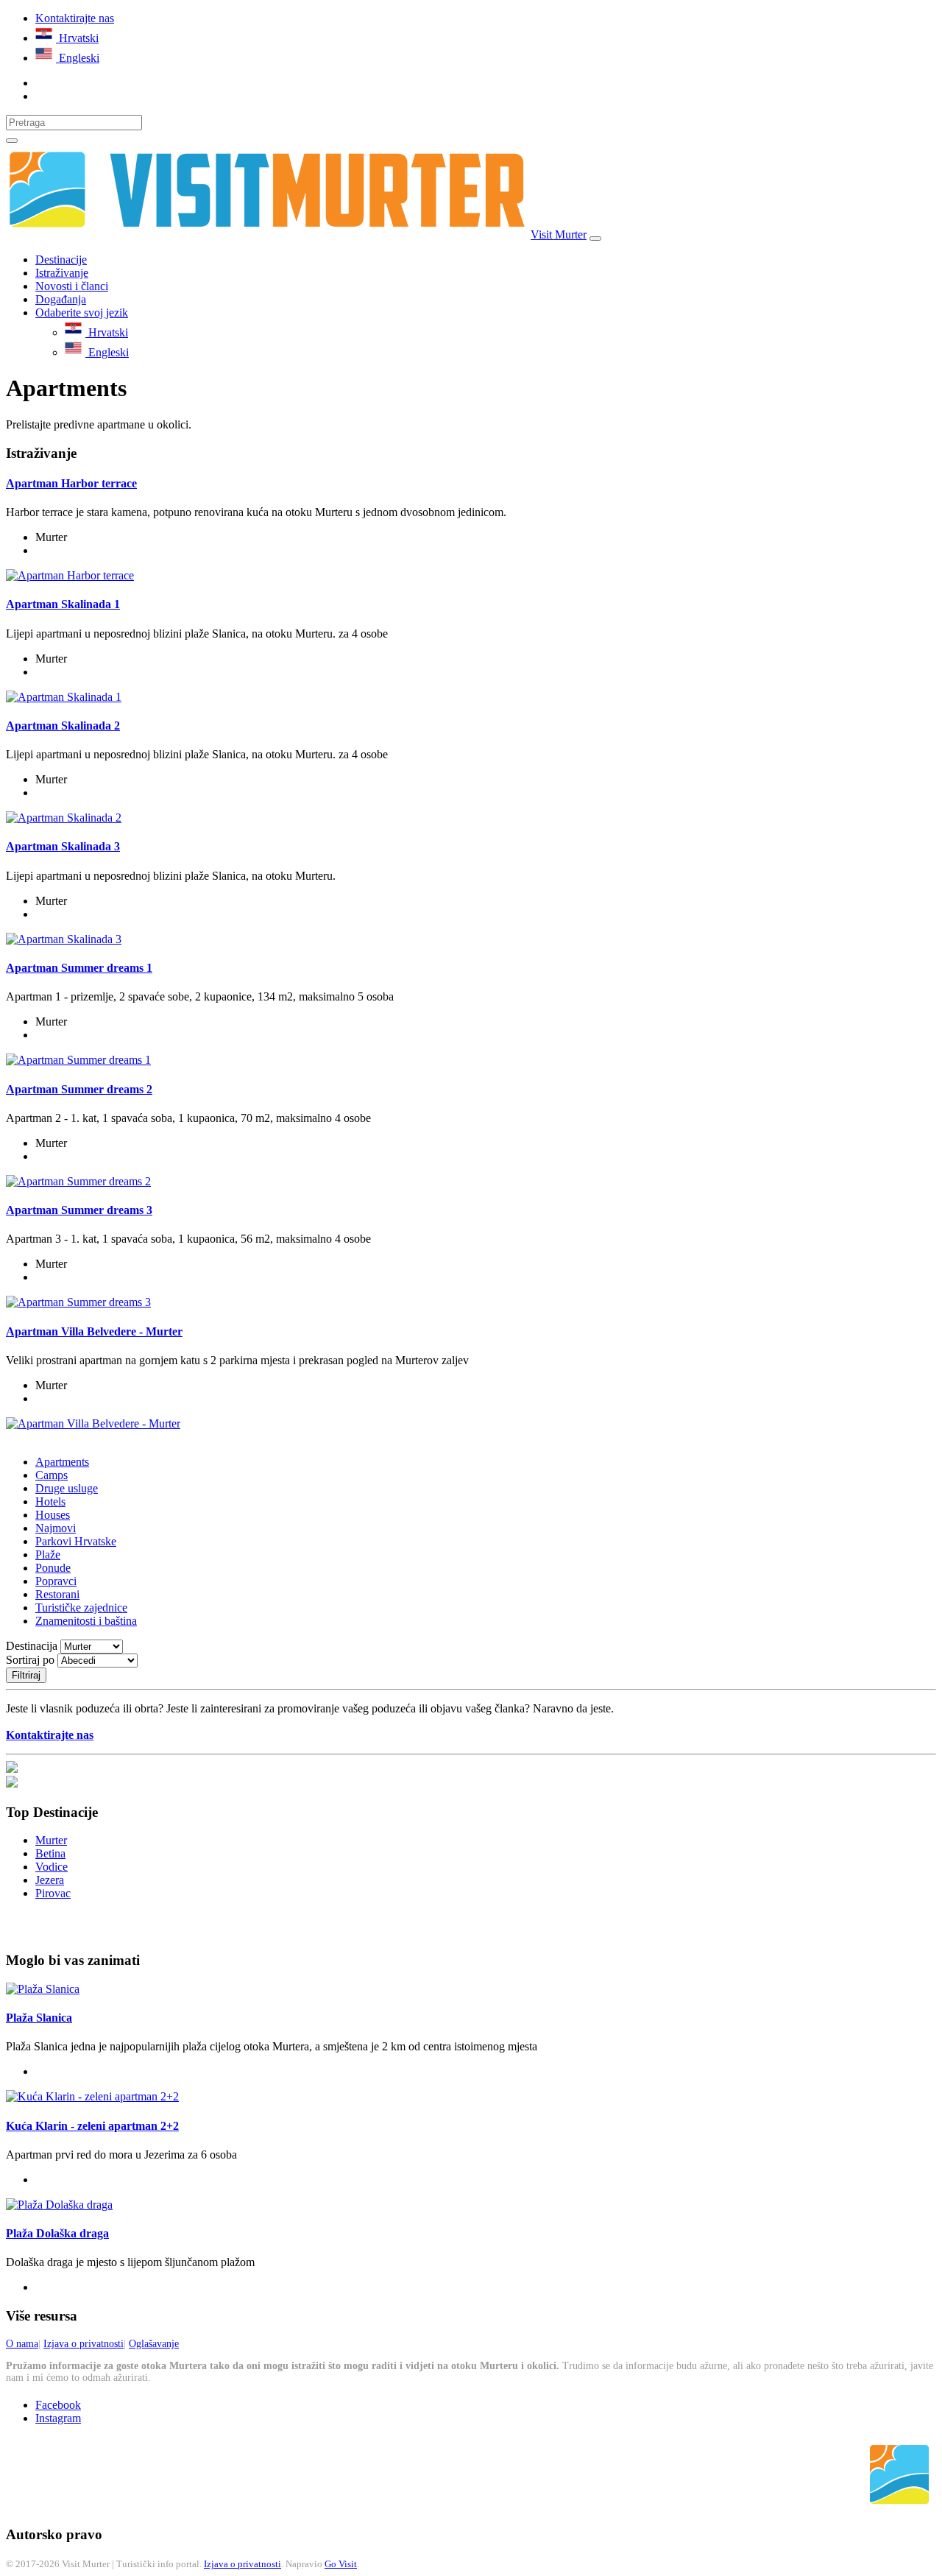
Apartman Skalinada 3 (63, 846)
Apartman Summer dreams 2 (79, 1089)
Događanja (61, 299)
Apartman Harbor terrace (71, 483)
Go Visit (341, 2564)
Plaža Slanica (39, 2018)
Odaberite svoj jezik (82, 313)
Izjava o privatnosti (84, 2344)
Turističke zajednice (81, 1608)
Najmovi (56, 1528)
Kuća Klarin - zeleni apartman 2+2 (92, 2126)
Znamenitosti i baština (86, 1621)
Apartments (62, 1462)
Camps (52, 1475)
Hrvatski (77, 38)
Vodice (52, 1867)
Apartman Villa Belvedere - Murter (94, 1331)
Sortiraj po (32, 1660)
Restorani (57, 1594)
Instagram (58, 2418)
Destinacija (33, 1646)
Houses (53, 1515)
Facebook (58, 2405)
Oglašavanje (154, 2344)
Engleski (78, 58)
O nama (22, 2344)
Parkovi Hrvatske (76, 1541)
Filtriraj (26, 1675)
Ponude (53, 1568)
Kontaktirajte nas (75, 18)
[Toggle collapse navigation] (595, 239)
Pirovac (53, 1893)
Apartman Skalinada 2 (63, 726)
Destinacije (61, 260)
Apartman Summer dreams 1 (79, 968)
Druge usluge (67, 1488)
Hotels (50, 1502)
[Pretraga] (12, 141)
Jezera (50, 1880)
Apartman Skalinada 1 (63, 604)
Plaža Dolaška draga (57, 2233)
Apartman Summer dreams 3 (79, 1210)
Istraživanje (62, 273)
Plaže (48, 1555)
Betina (50, 1853)
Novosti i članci (72, 286)
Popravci (56, 1581)
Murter (51, 1840)
